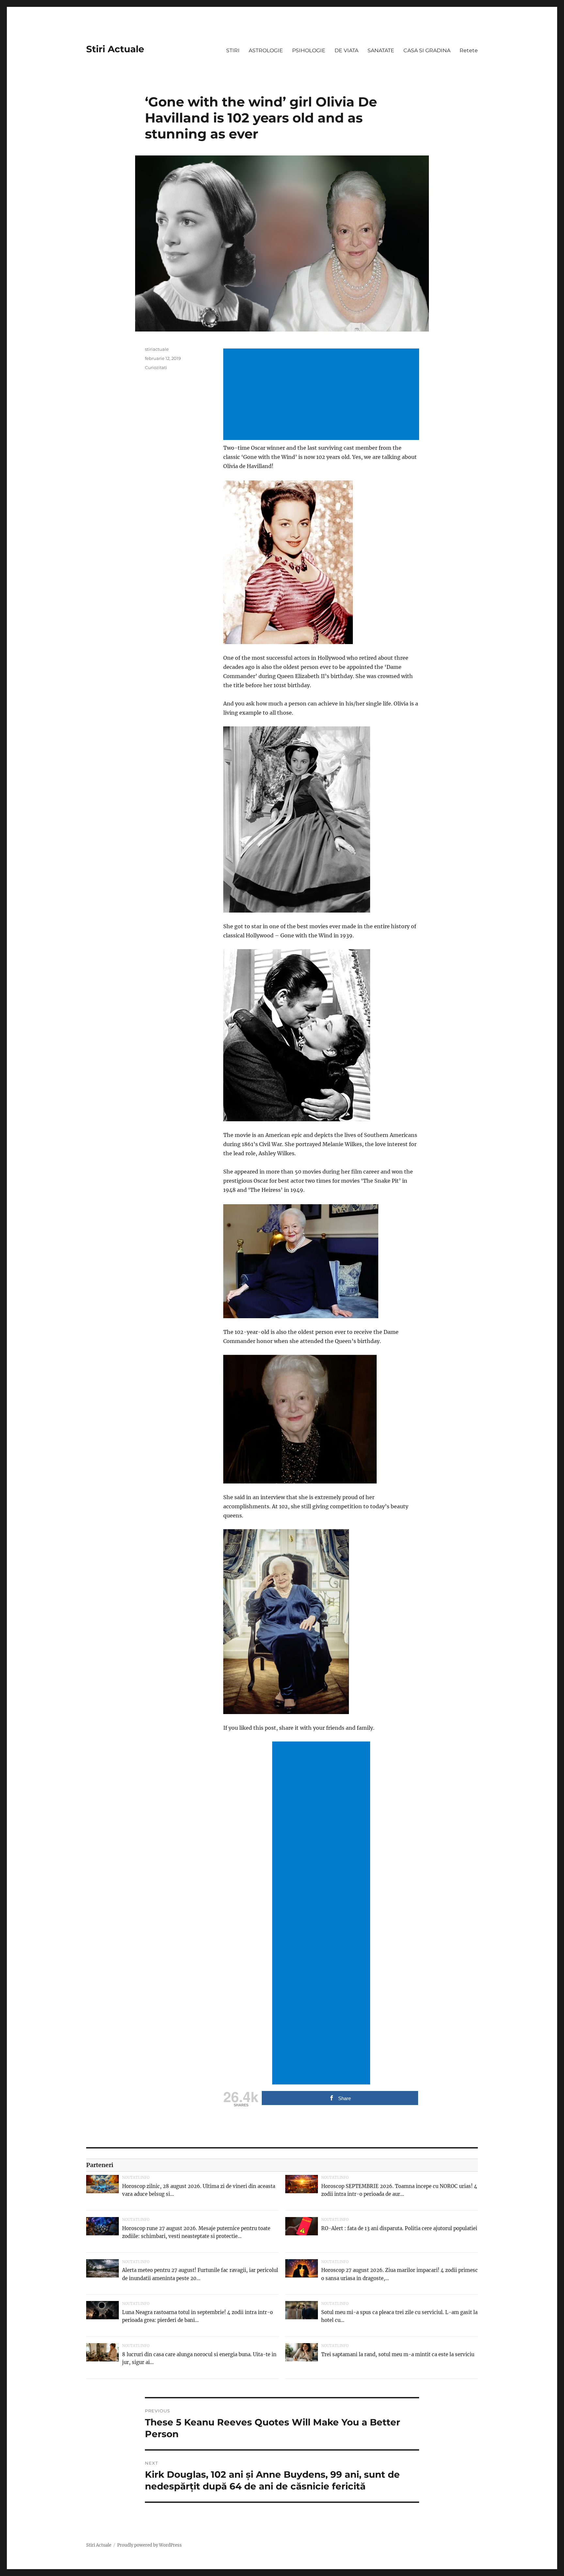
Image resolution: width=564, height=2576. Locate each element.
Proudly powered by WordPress (149, 2545)
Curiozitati (156, 367)
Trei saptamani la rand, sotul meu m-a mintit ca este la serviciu (398, 2354)
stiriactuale (157, 349)
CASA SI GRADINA (427, 50)
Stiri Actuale (115, 49)
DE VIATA (346, 50)
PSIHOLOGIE (309, 50)
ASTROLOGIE (266, 50)
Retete (469, 50)
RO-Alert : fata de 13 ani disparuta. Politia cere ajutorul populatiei (399, 2228)
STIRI (233, 50)
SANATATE (381, 50)
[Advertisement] (322, 395)
